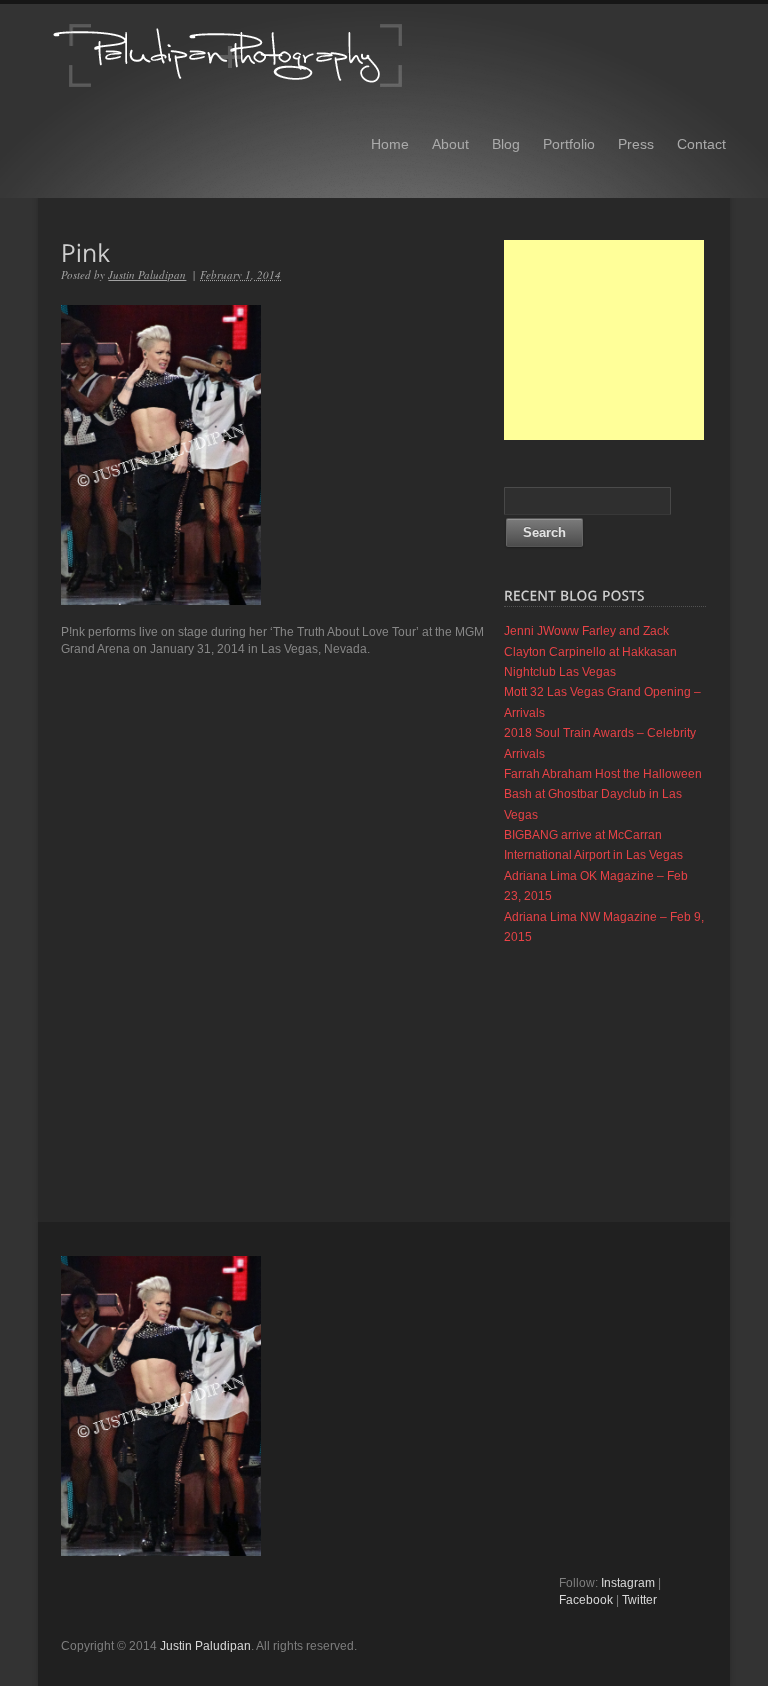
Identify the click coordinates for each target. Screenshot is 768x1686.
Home (390, 144)
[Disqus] (272, 922)
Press (636, 144)
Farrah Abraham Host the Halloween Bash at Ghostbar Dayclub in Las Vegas (603, 794)
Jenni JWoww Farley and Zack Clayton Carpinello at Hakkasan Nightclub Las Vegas (590, 651)
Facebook (586, 1600)
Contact (701, 144)
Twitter (639, 1600)
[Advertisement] (604, 340)
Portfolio (569, 144)
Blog (506, 144)
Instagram (628, 1583)
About (450, 144)
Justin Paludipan (147, 274)
